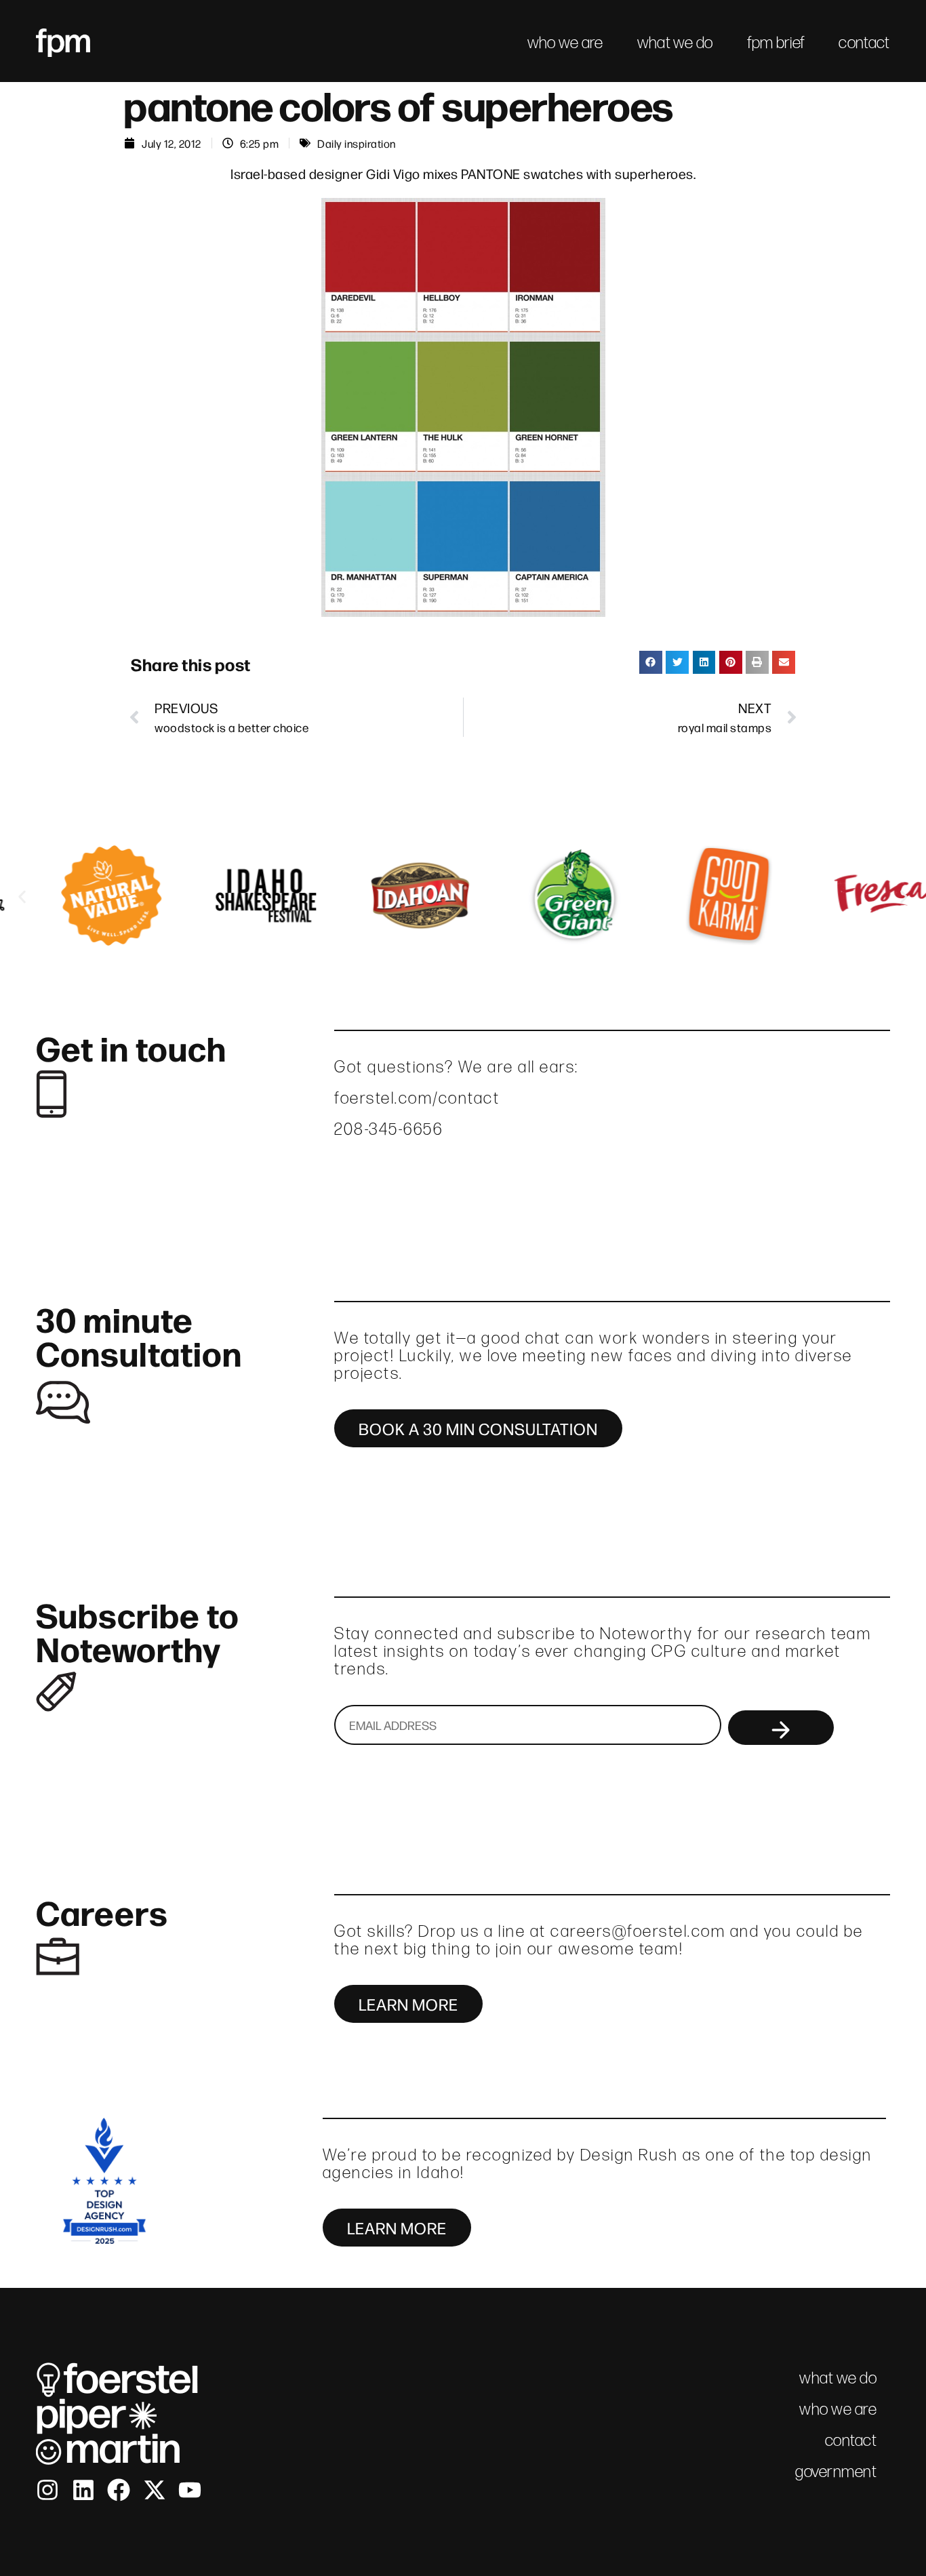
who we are (565, 42)
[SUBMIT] (781, 1728)
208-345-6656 (388, 1129)
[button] (651, 662)
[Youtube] (190, 2490)
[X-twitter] (155, 2490)
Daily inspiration (357, 143)
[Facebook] (119, 2490)
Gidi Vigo (393, 173)
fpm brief (776, 42)
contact (864, 42)
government (836, 2471)
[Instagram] (47, 2490)
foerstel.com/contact (417, 1098)
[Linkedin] (83, 2490)
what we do (675, 42)
